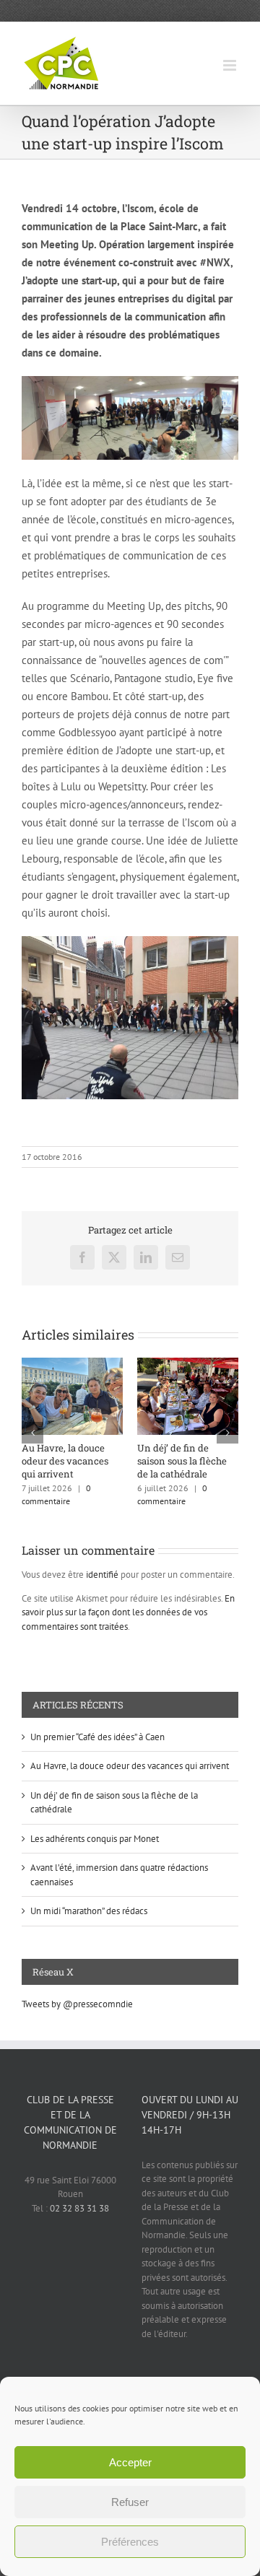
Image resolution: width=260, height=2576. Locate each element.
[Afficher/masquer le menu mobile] (231, 65)
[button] (32, 1433)
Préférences (130, 2542)
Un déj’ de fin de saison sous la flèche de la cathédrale (182, 1461)
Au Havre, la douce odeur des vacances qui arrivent (65, 1461)
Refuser (130, 2502)
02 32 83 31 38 (79, 2208)
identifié (102, 1575)
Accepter (130, 2462)
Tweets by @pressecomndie (77, 2004)
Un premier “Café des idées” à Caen (97, 1737)
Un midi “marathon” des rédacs (89, 1911)
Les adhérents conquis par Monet (95, 1839)
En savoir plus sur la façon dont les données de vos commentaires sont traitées (128, 1612)
